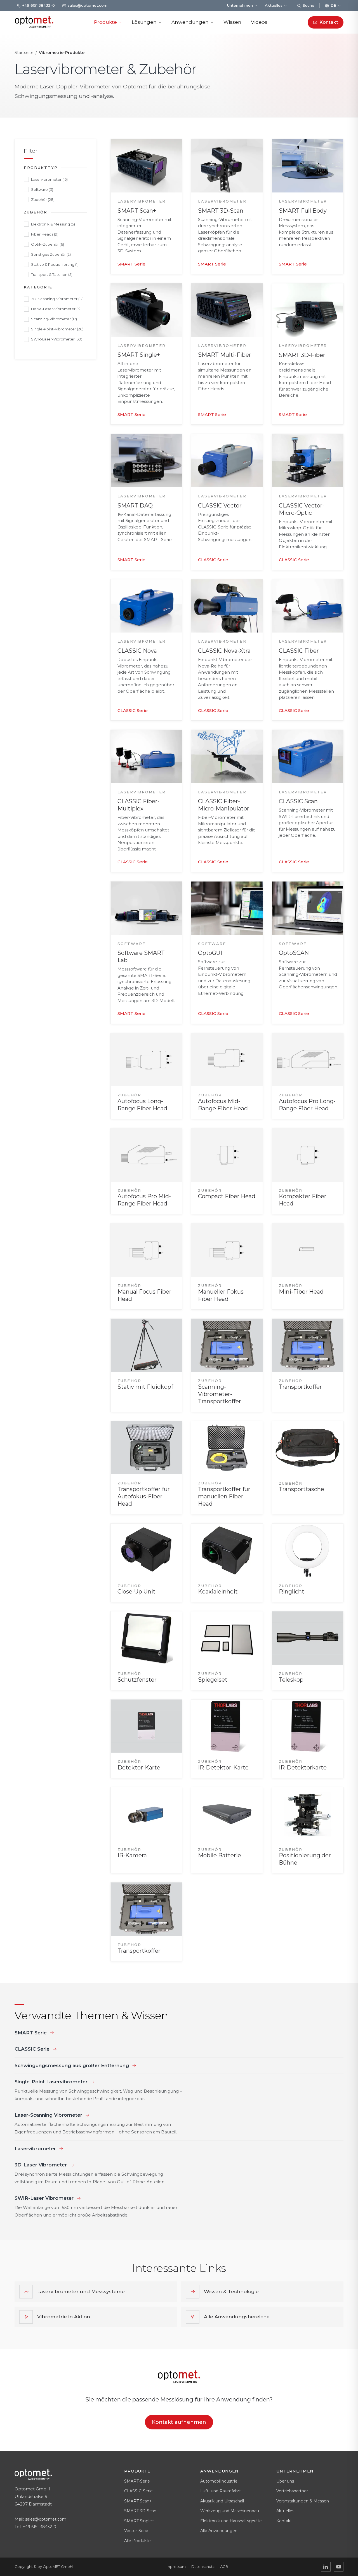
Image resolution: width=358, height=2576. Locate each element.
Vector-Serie (136, 2531)
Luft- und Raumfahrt (221, 2491)
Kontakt (284, 2521)
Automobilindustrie (219, 2481)
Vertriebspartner (292, 2491)
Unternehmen (240, 5)
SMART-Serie (137, 2481)
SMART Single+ (139, 2521)
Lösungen (144, 22)
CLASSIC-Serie (138, 2491)
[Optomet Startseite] (34, 22)
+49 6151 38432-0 (39, 2527)
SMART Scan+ (138, 2501)
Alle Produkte (137, 2541)
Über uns (285, 2481)
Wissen (232, 22)
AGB (224, 2566)
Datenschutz (203, 2566)
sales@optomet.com (46, 2519)
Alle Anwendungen (219, 2531)
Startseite (24, 53)
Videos (259, 22)
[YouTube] (339, 2567)
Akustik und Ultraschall (222, 2501)
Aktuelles (274, 5)
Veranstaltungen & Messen (303, 2501)
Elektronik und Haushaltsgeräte (231, 2521)
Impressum (176, 2566)
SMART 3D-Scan (140, 2511)
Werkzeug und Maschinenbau (230, 2511)
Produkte (105, 22)
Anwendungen (190, 22)
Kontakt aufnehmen (179, 2422)
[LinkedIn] (326, 2567)
